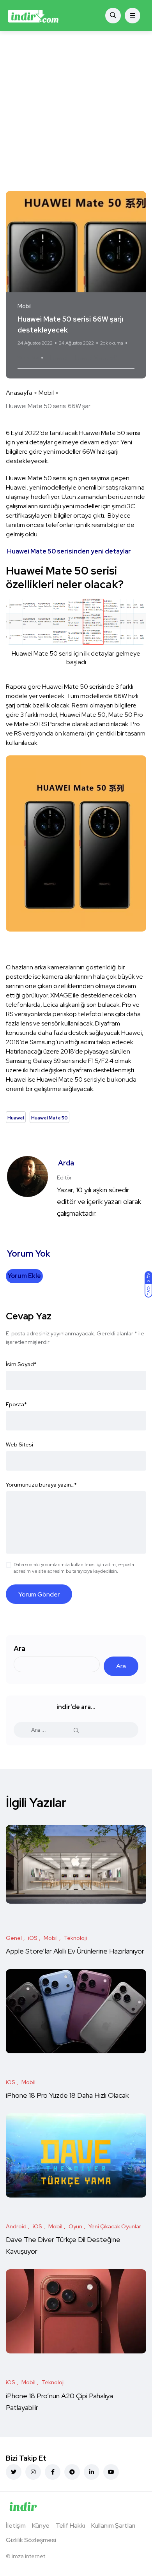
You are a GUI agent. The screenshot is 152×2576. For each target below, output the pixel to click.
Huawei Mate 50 (95, 358)
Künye (41, 2526)
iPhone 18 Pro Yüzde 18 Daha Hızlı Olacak (67, 2096)
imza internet (28, 2556)
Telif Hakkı (70, 2526)
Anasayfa (19, 393)
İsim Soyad (21, 1364)
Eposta (16, 1404)
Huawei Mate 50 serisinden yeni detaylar (69, 551)
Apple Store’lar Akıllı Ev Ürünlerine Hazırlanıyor (75, 1951)
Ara (19, 1649)
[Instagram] (33, 2472)
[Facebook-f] (53, 2472)
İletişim (16, 2526)
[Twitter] (14, 2472)
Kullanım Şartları (113, 2526)
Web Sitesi (19, 1444)
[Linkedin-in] (92, 2472)
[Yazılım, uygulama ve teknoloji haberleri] (33, 16)
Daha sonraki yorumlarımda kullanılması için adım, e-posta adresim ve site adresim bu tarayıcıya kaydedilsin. (74, 1568)
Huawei (57, 358)
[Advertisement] (76, 111)
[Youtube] (111, 2472)
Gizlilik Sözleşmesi (31, 2540)
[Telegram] (72, 2472)
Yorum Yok (28, 358)
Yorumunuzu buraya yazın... (41, 1485)
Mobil (46, 393)
